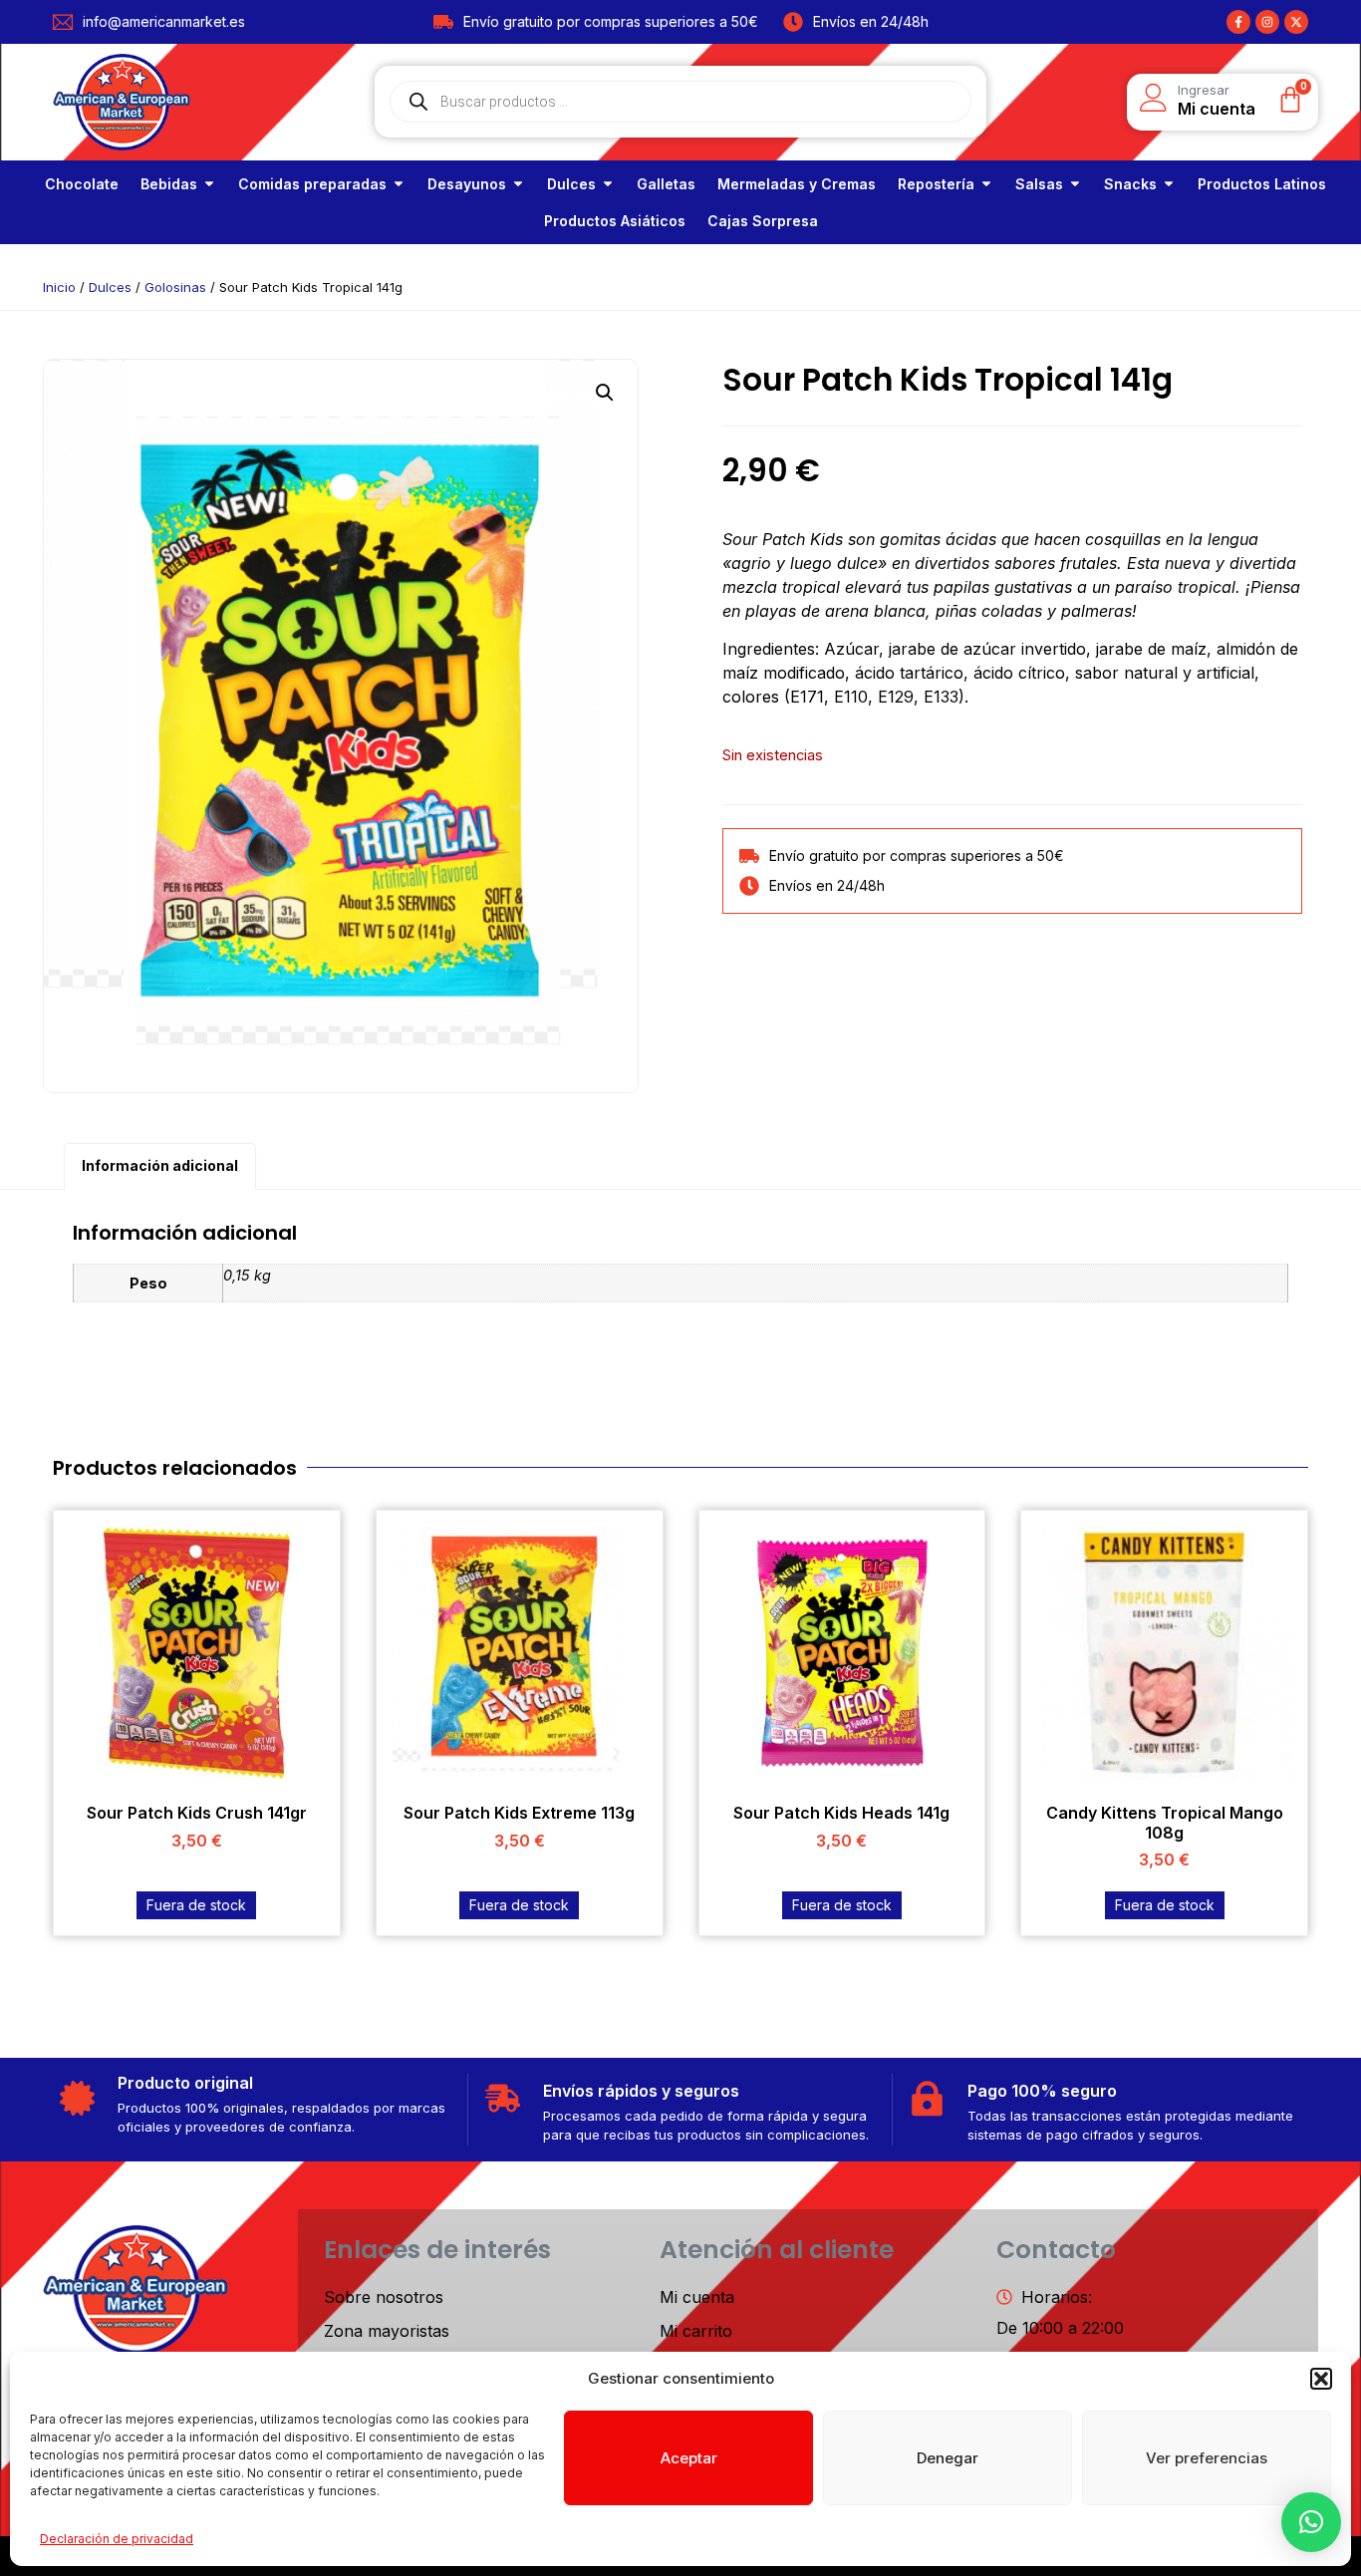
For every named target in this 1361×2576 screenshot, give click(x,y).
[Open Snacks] (1169, 184)
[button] (1321, 2379)
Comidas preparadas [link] (312, 184)
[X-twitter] (1296, 22)
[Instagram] (1267, 22)
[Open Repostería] (986, 184)
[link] (82, 184)
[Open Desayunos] (518, 184)
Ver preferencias (1207, 2458)
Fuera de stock (196, 1905)
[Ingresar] (1154, 98)
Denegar (948, 2458)
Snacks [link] (1130, 184)
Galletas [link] (666, 184)
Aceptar (689, 2458)
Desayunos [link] (467, 184)
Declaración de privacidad (117, 2539)
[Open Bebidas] (209, 184)
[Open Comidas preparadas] (399, 184)
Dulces (110, 287)
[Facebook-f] (1238, 22)
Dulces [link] (571, 184)
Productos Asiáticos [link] (615, 221)
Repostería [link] (936, 184)
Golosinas (175, 287)
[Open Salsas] (1075, 184)
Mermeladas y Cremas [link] (797, 184)
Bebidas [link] (169, 184)
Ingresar (1204, 90)
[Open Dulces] (608, 184)
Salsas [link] (1039, 184)
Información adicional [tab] (160, 1165)
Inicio (59, 287)
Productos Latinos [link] (1262, 184)
